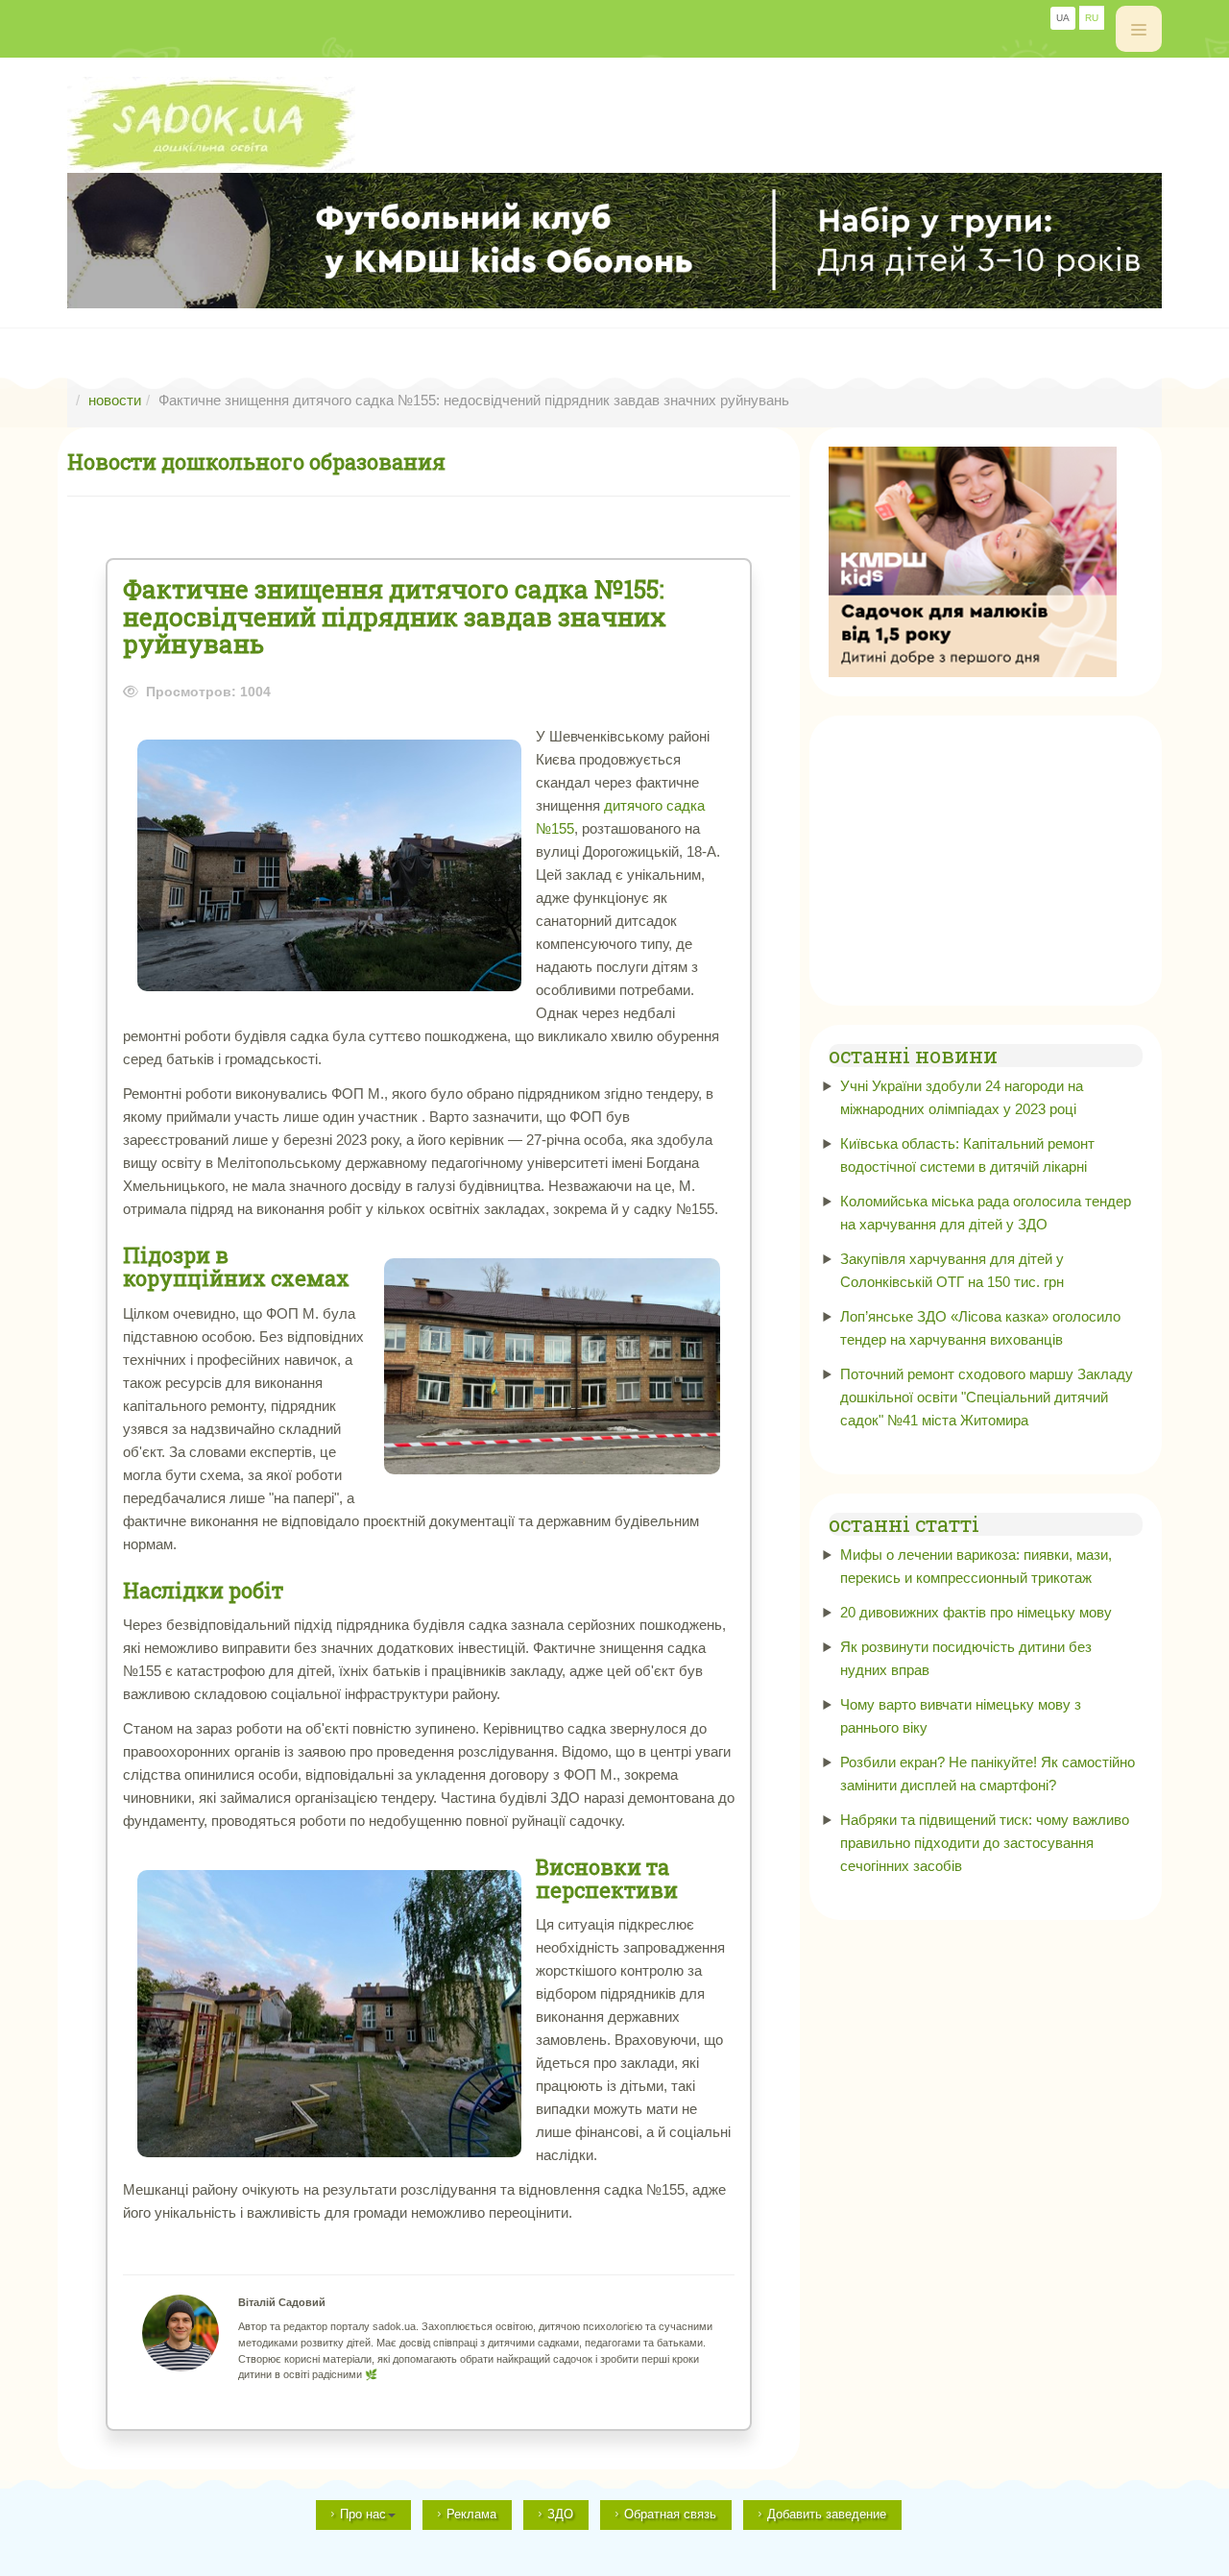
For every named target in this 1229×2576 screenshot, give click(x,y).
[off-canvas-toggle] (1139, 29)
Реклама (471, 2514)
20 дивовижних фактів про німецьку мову (976, 1612)
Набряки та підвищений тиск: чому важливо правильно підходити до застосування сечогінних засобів (985, 1843)
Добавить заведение (827, 2514)
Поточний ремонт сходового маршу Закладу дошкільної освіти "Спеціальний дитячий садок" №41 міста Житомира (987, 1397)
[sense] (973, 560)
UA (1063, 18)
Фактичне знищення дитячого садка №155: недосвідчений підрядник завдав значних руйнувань (395, 617)
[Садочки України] (614, 125)
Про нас (363, 2514)
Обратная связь (670, 2514)
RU (1092, 18)
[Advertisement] (986, 855)
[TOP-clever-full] (614, 241)
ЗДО (560, 2514)
